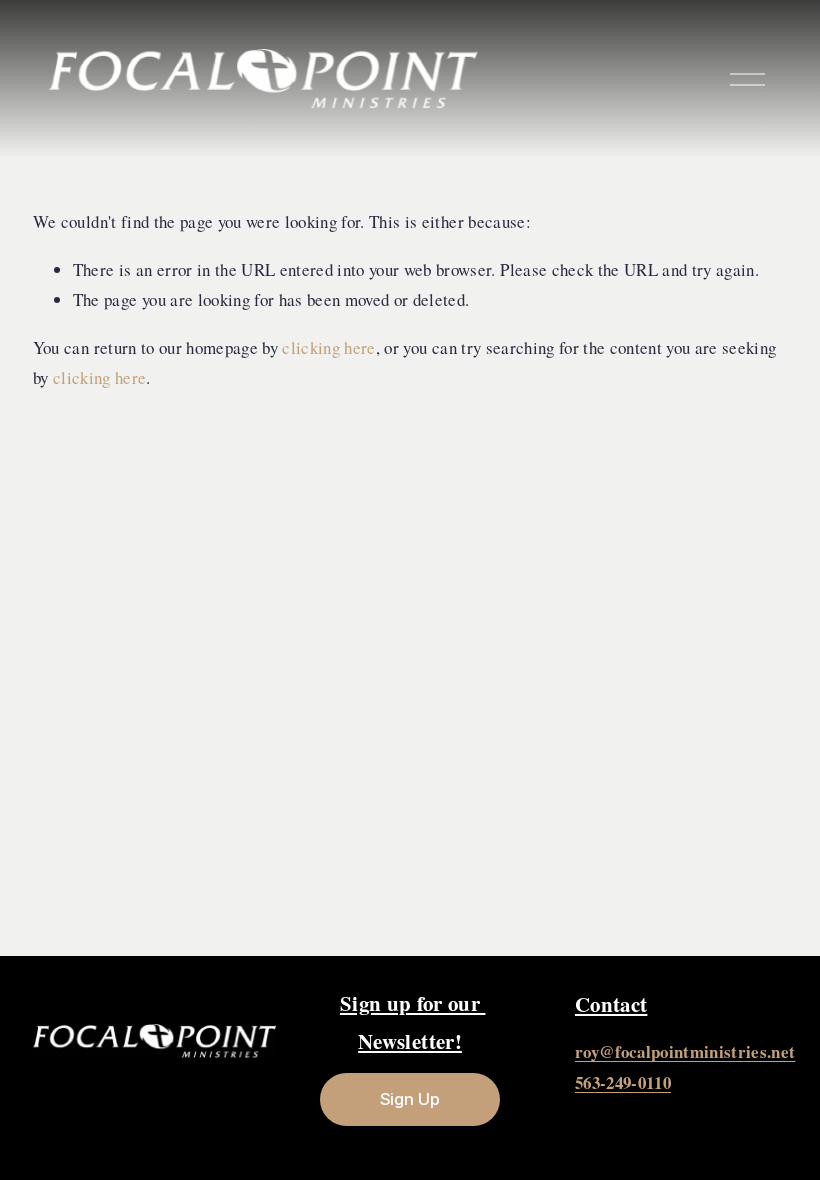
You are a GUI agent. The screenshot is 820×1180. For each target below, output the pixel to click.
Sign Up (410, 1099)
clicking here (328, 347)
